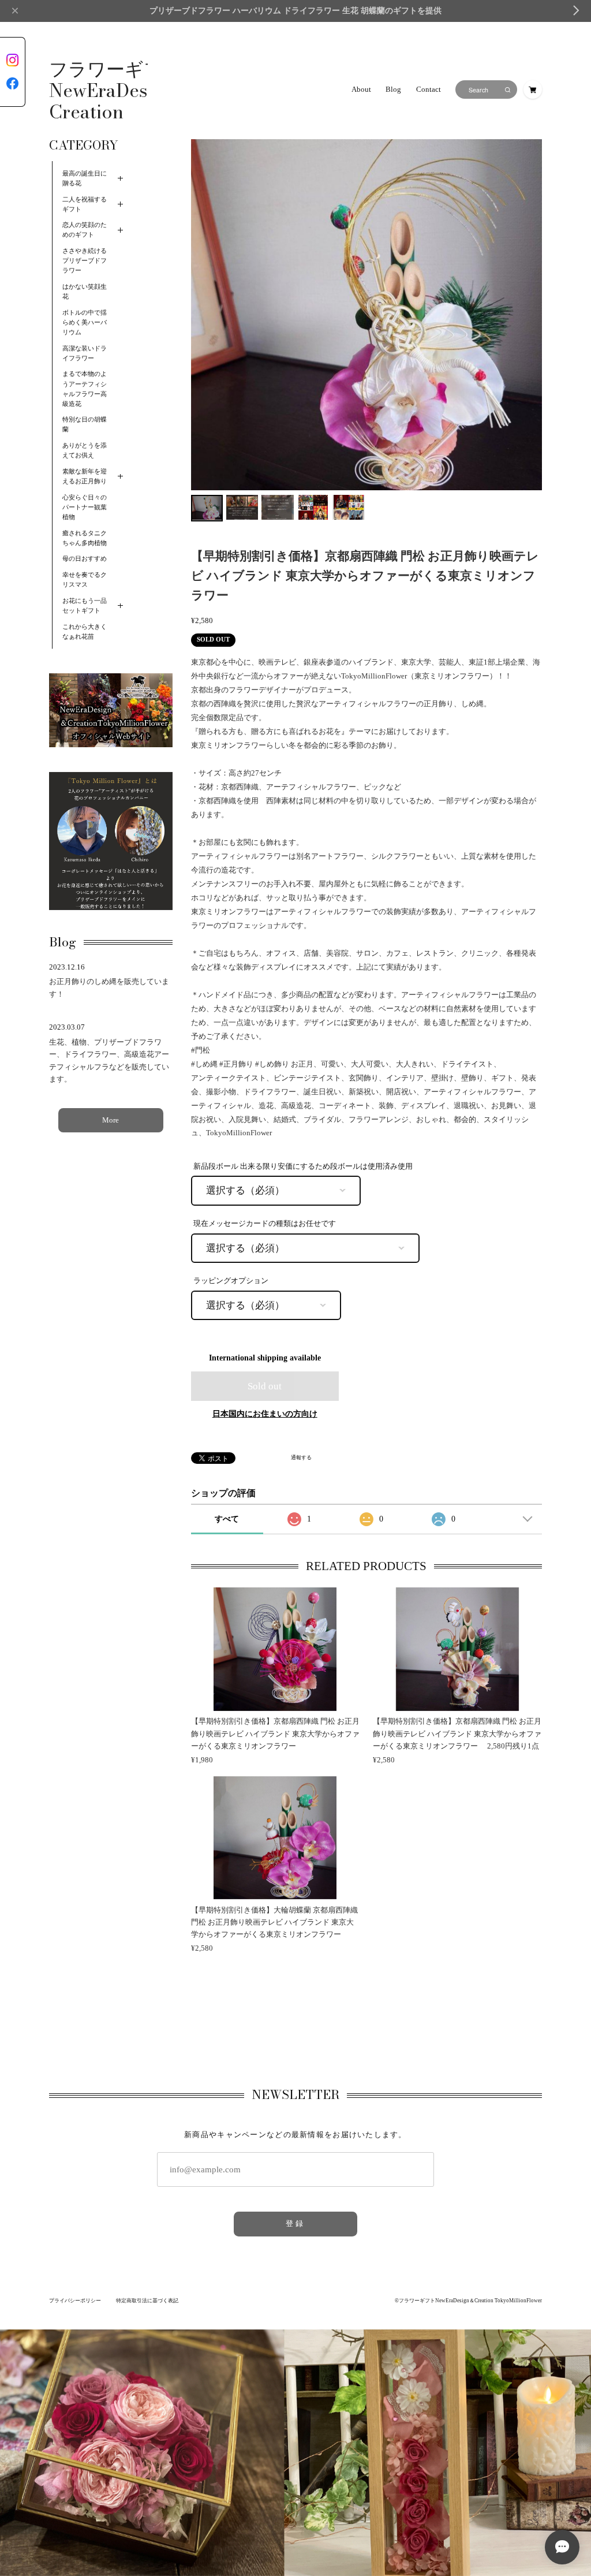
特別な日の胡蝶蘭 (85, 424)
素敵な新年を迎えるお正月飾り (85, 476)
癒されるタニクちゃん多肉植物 (85, 538)
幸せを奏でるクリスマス (85, 580)
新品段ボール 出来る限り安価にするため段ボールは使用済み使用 (303, 1166)
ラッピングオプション (231, 1281)
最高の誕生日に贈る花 (85, 178)
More (111, 1120)
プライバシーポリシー (75, 2301)
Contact (429, 90)
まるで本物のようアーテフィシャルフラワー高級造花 (85, 389)
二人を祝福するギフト (85, 204)
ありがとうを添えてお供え (85, 450)
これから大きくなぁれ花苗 (85, 632)
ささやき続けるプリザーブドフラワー (85, 261)
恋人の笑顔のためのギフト (85, 230)
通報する (301, 1458)
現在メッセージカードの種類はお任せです (265, 1224)
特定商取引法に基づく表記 (147, 2301)
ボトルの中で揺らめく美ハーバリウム (85, 323)
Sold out (265, 1386)
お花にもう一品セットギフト (85, 606)
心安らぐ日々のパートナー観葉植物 (85, 507)
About (361, 90)
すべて (227, 1519)
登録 (295, 2224)
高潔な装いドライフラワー (85, 353)
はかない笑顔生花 (85, 292)
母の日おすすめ (85, 559)
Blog (393, 90)
